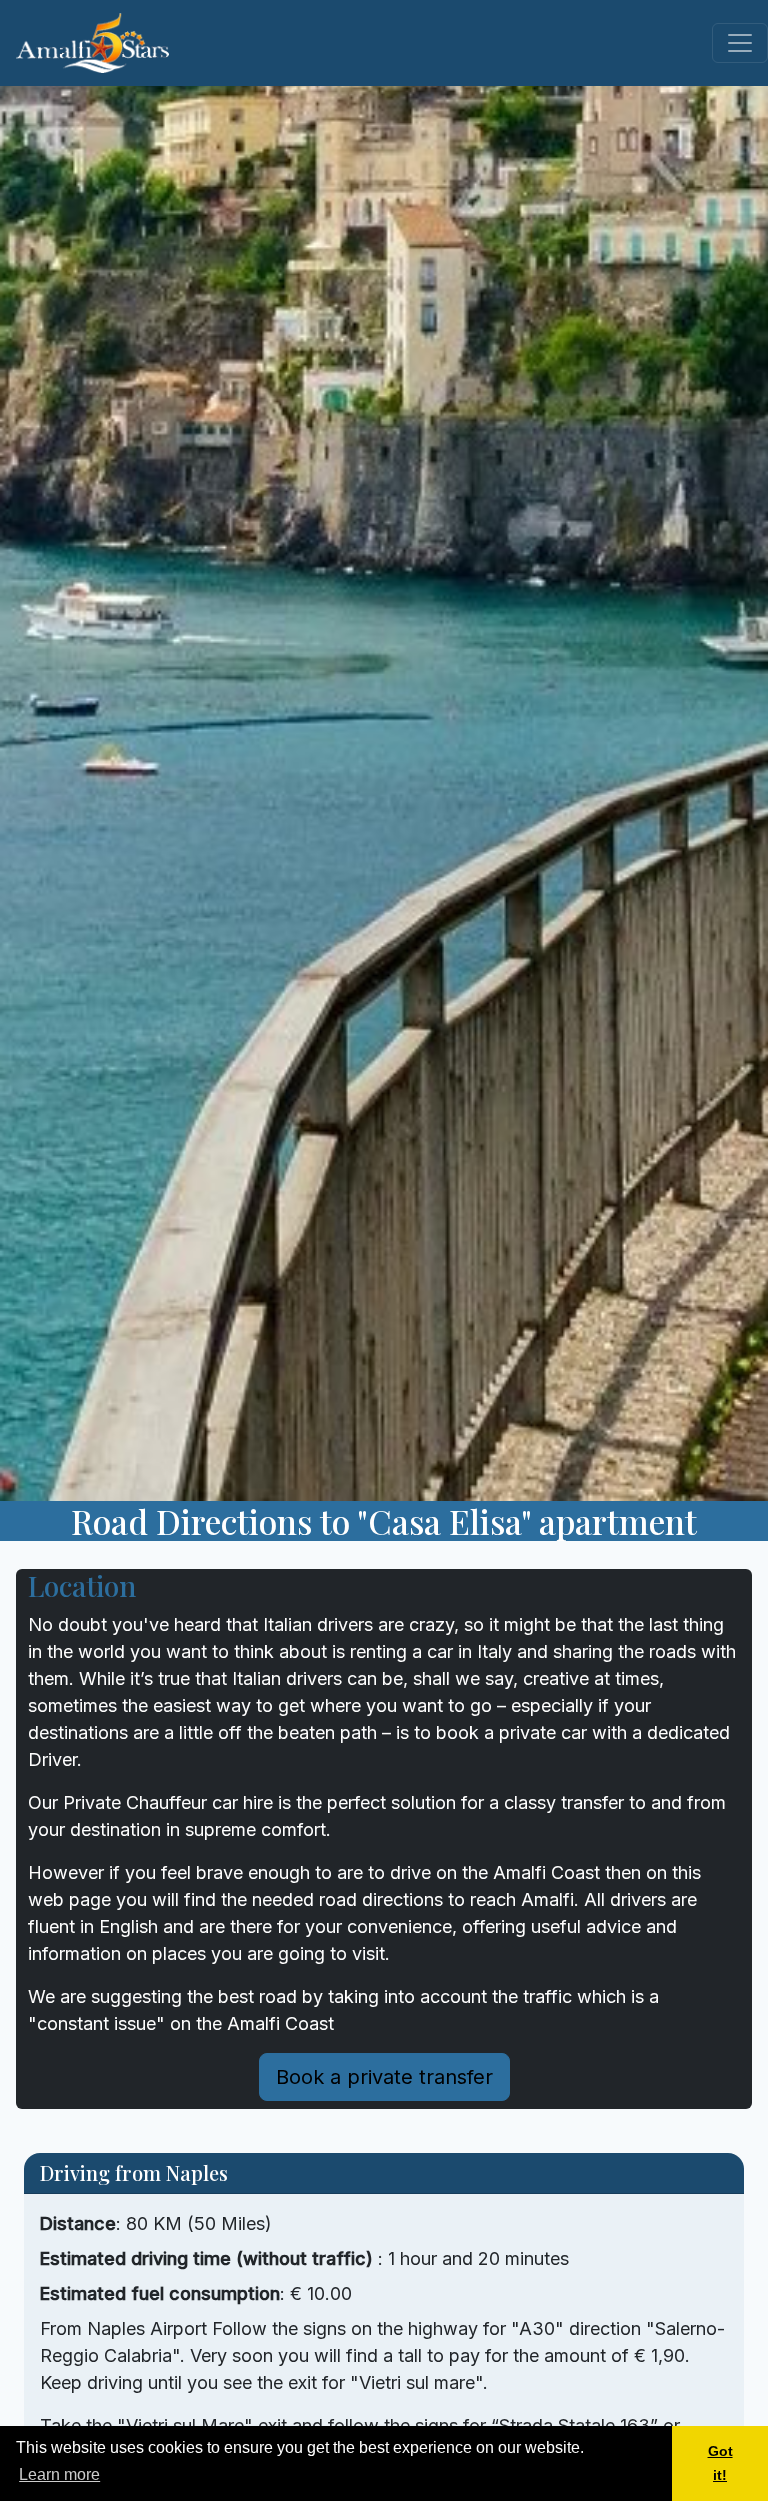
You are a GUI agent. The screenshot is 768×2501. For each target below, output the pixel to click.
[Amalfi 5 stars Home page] (92, 43)
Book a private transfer (384, 2077)
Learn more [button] (59, 2474)
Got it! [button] (720, 2463)
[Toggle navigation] (740, 43)
